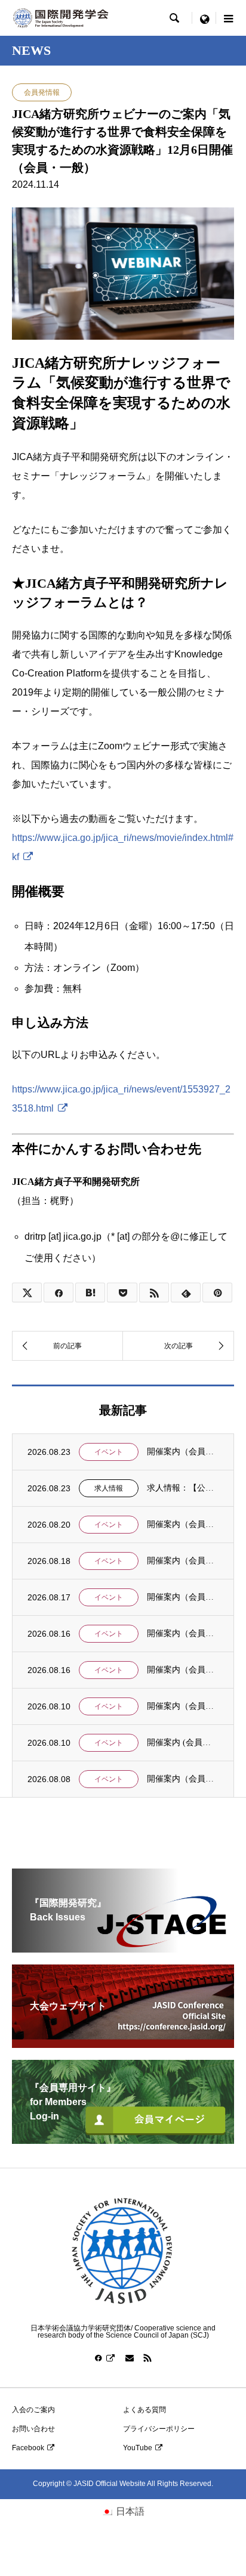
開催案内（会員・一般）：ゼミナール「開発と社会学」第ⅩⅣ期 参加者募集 (183, 1597)
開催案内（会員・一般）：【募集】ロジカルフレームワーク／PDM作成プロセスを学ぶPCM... (183, 1670)
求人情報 (109, 1488)
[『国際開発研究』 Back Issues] (123, 1947)
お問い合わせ (33, 2429)
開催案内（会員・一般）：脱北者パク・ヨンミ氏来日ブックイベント (183, 1524)
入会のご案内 (33, 2410)
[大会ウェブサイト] (123, 2043)
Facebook (28, 2448)
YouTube (138, 2448)
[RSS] (147, 2358)
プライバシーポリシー (159, 2429)
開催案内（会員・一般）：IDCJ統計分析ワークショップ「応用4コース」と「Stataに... (183, 1779)
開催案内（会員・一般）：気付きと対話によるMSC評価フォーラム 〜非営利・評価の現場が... (183, 1633)
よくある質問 (144, 2410)
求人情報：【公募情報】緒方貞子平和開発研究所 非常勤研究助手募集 (183, 1488)
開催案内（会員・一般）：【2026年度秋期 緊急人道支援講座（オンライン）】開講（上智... (183, 1561)
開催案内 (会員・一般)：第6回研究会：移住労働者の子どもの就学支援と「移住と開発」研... (183, 1742)
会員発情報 (42, 92)
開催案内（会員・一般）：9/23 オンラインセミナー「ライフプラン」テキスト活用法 (183, 1452)
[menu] (204, 18)
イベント (109, 1452)
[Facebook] (105, 2358)
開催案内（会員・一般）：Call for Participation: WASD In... (183, 1706)
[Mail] (130, 2358)
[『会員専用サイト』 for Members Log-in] (123, 2139)
